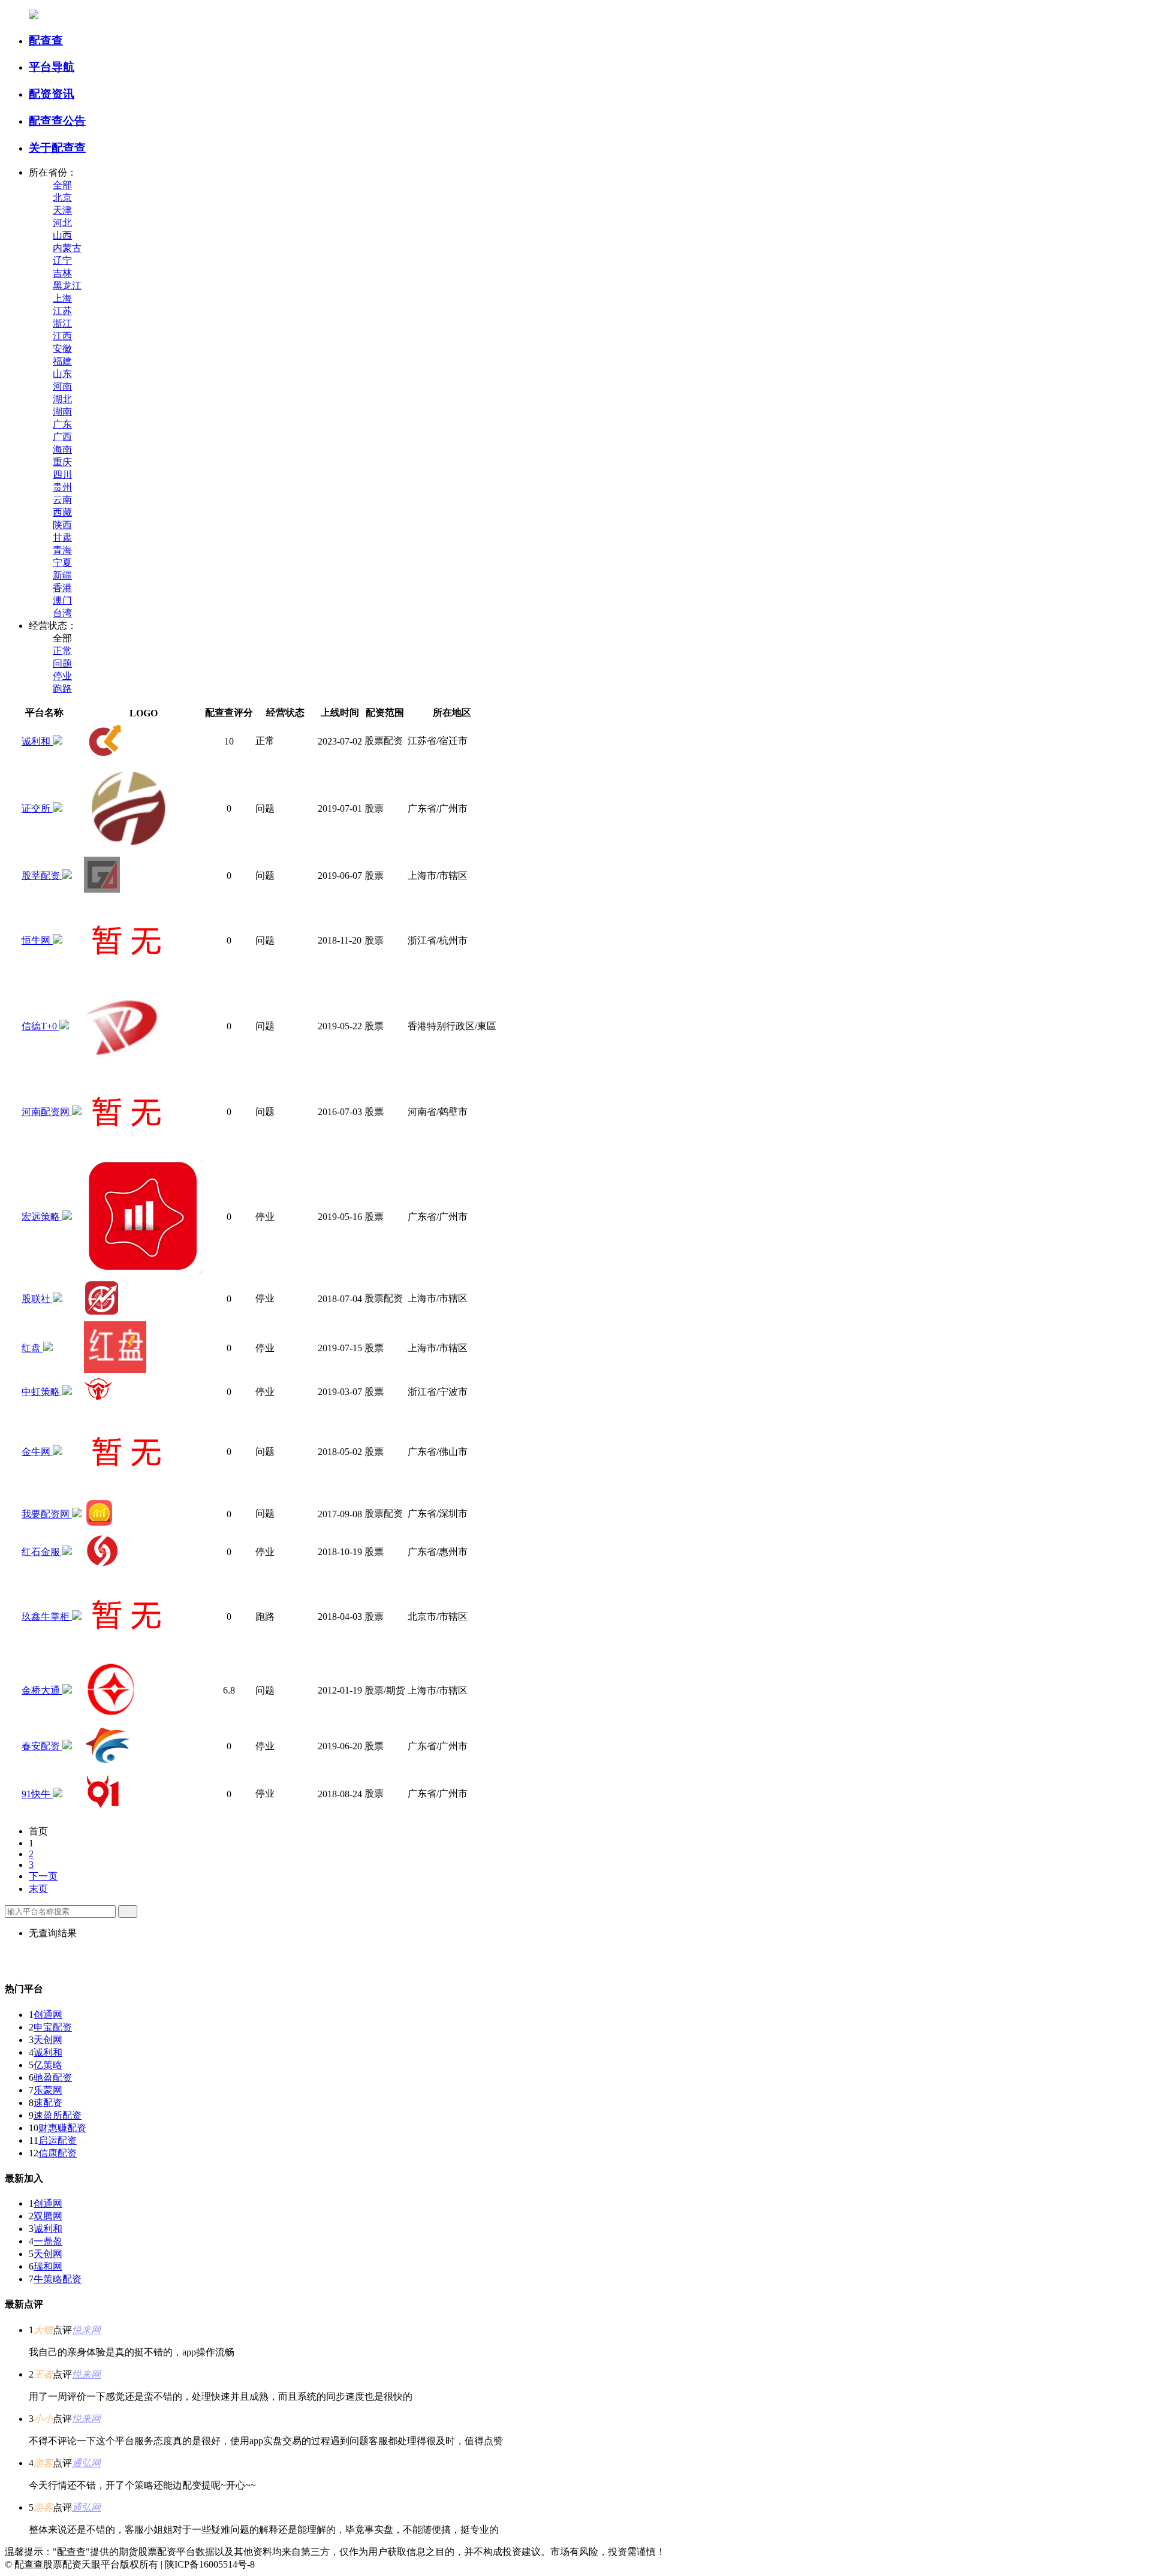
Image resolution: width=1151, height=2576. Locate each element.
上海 (62, 298)
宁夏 (62, 563)
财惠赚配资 (62, 2128)
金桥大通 (42, 1690)
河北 (62, 223)
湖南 (62, 412)
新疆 (62, 575)
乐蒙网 (48, 2090)
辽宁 (62, 260)
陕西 (62, 525)
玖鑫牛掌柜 (47, 1617)
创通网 (48, 2015)
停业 (62, 676)
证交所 (37, 808)
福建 (62, 361)
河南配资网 (47, 1112)
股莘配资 (42, 876)
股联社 (37, 1299)
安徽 (62, 349)
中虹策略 (42, 1392)
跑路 (62, 689)
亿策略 (48, 2065)
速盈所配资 (58, 2115)
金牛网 (37, 1452)
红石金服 (42, 1552)
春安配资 (42, 1746)
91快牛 (37, 1794)
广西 (62, 437)
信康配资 (58, 2153)
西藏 (62, 512)
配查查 (46, 40)
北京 (62, 198)
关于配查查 (57, 148)
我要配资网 (47, 1514)
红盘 (32, 1348)
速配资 (48, 2103)
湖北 (62, 399)
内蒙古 (67, 248)
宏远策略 (42, 1217)
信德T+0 (40, 1026)
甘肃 (62, 537)
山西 (62, 235)
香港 (62, 588)
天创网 (48, 2040)
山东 (62, 374)
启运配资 (58, 2140)
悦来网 (86, 2330)
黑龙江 (67, 286)
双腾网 (48, 2216)
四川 (62, 474)
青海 (62, 550)
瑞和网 (48, 2266)
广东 (62, 424)
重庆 (62, 462)
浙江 (62, 323)
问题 (62, 663)
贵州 (62, 487)
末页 (38, 1889)
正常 (62, 651)
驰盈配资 (53, 2078)
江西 (62, 336)
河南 (62, 386)
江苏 (62, 311)
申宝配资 (53, 2027)
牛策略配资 (58, 2279)
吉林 (62, 273)
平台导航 (52, 67)
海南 (62, 449)
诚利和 (37, 741)
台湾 (62, 613)
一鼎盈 (48, 2241)
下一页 (43, 1876)
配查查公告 (57, 121)
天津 (62, 210)
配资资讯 (52, 94)
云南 (62, 500)
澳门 (62, 600)
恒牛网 (37, 940)
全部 (62, 185)
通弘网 (86, 2463)
